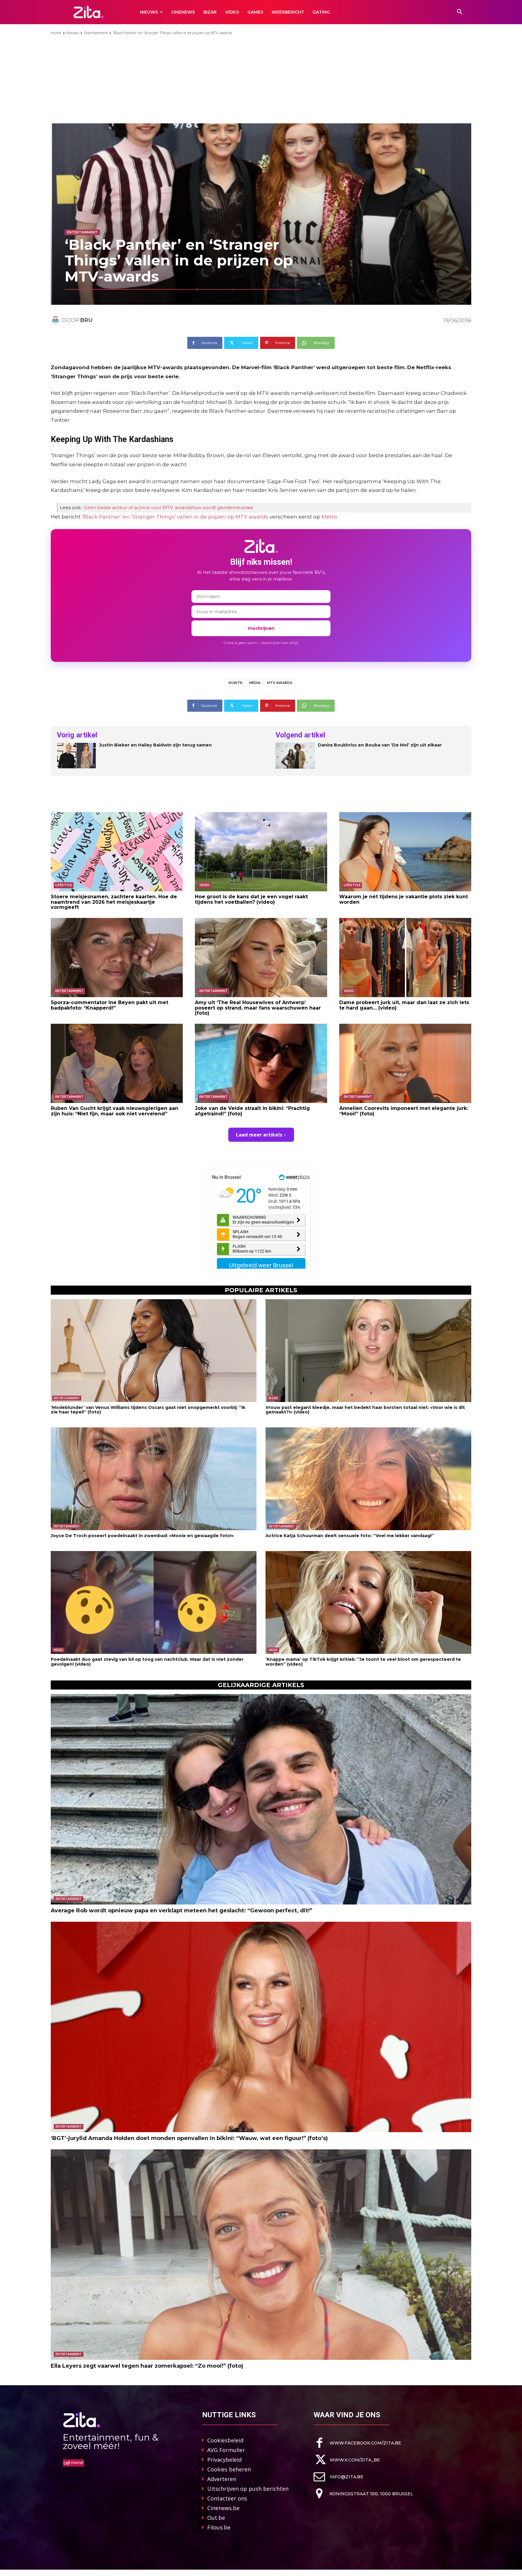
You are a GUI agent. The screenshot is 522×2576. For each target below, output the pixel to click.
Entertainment (96, 33)
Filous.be (219, 2527)
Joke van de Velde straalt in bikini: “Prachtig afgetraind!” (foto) (252, 1111)
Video (205, 885)
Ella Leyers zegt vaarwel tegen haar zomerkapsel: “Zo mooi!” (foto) (147, 2366)
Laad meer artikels (259, 1135)
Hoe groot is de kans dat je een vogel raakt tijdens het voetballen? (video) (251, 899)
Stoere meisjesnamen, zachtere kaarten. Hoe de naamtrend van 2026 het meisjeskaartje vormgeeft (114, 902)
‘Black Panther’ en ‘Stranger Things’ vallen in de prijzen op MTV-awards (175, 517)
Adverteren (222, 2479)
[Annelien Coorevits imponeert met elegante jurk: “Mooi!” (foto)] (405, 1063)
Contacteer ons (227, 2498)
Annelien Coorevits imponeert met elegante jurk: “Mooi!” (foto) (404, 1111)
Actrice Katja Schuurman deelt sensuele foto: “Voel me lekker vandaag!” (350, 1536)
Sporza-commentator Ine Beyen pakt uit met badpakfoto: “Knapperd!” (110, 1005)
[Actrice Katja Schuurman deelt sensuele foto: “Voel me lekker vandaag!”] (368, 1479)
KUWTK (236, 683)
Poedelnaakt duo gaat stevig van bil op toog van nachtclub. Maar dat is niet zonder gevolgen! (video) (147, 1662)
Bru (86, 320)
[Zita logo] (89, 12)
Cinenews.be (223, 2508)
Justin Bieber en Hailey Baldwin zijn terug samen (155, 745)
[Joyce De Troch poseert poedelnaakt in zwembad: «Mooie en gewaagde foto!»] (154, 1479)
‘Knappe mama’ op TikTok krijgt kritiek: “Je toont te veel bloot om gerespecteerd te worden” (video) (363, 1662)
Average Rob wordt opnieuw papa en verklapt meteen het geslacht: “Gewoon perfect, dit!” (182, 1911)
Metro (329, 517)
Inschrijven (261, 628)
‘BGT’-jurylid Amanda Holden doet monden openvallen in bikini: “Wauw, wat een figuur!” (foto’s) (189, 2138)
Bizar (273, 1398)
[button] (460, 12)
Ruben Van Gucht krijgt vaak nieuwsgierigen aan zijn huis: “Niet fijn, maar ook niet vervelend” (114, 1111)
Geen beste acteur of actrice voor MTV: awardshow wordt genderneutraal (169, 507)
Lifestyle (64, 885)
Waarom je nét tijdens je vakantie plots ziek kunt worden (404, 899)
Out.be (216, 2518)
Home (56, 33)
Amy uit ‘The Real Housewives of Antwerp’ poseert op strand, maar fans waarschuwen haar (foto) (258, 1008)
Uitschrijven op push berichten (248, 2489)
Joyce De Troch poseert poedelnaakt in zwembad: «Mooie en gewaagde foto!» (142, 1536)
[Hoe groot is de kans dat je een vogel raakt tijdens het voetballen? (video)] (261, 852)
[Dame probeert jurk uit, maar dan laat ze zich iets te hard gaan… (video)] (405, 958)
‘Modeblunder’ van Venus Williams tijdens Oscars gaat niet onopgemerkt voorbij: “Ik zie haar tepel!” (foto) (148, 1410)
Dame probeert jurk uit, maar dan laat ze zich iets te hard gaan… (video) (404, 1005)
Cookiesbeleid (225, 2440)
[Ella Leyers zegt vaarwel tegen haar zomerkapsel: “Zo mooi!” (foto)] (261, 2255)
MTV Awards (280, 683)
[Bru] (56, 320)
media (255, 683)
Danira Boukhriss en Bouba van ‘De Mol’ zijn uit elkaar (380, 745)
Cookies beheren (229, 2469)
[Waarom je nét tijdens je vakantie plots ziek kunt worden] (405, 852)
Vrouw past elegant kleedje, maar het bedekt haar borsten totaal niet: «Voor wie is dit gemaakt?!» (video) (365, 1410)
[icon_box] (357, 2443)
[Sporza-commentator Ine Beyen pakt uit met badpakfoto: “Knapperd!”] (117, 958)
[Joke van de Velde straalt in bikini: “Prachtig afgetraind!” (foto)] (261, 1063)
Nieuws (73, 33)
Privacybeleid (224, 2460)
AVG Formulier (226, 2450)
